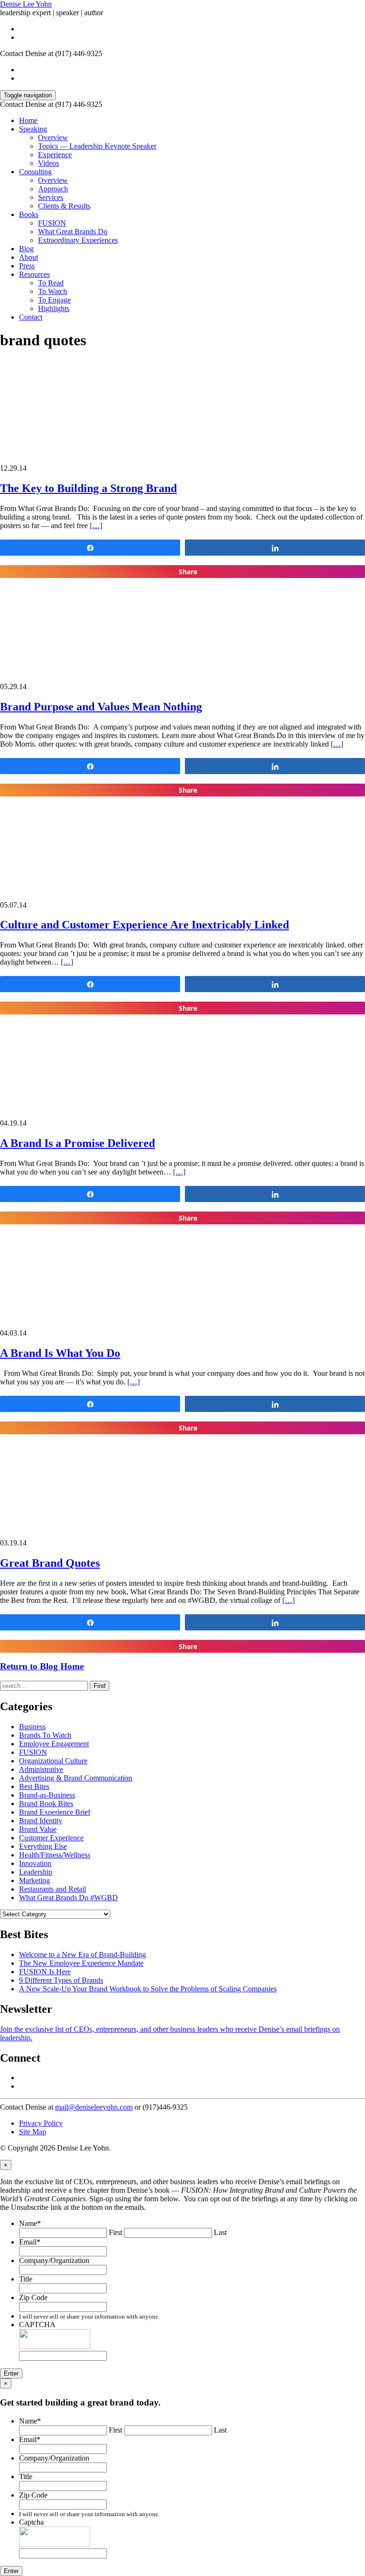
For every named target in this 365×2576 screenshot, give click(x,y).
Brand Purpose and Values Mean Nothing (101, 707)
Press (27, 266)
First (115, 2232)
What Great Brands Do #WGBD (68, 1898)
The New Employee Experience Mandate (81, 1963)
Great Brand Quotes (50, 1563)
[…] (96, 526)
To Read (51, 283)
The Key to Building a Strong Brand (88, 488)
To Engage (54, 300)
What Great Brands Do (73, 232)
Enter (11, 2373)
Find (100, 1686)
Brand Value (38, 1829)
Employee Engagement (54, 1744)
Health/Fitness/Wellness (55, 1855)
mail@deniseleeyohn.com (94, 2107)
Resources (34, 274)
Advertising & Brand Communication (76, 1778)
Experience (55, 155)
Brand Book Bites (46, 1804)
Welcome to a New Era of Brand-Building (82, 1955)
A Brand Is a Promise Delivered (77, 1143)
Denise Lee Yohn (26, 4)
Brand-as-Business (47, 1795)
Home (28, 120)
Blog (26, 249)
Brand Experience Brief (55, 1812)
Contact (31, 317)
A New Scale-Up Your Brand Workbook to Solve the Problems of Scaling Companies (148, 1989)
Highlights (54, 308)
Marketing (34, 1880)
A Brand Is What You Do (60, 1353)
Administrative (41, 1769)
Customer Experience (51, 1838)
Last (220, 2232)
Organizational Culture (53, 1761)
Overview (53, 137)
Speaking (33, 129)
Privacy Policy (41, 2123)
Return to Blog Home (42, 1666)
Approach (53, 189)
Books (29, 214)
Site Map (33, 2132)
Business (32, 1727)
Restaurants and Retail (53, 1889)
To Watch (53, 291)
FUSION (52, 223)
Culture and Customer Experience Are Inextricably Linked (144, 925)
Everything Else (43, 1846)
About (29, 257)
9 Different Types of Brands (61, 1980)
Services (51, 197)
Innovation (35, 1863)
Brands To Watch (45, 1735)
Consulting (35, 172)
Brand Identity (41, 1821)
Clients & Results (64, 206)
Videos (48, 163)
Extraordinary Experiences (78, 240)
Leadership (36, 1872)
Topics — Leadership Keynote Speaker (97, 146)
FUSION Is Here (45, 1972)
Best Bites (34, 1786)
